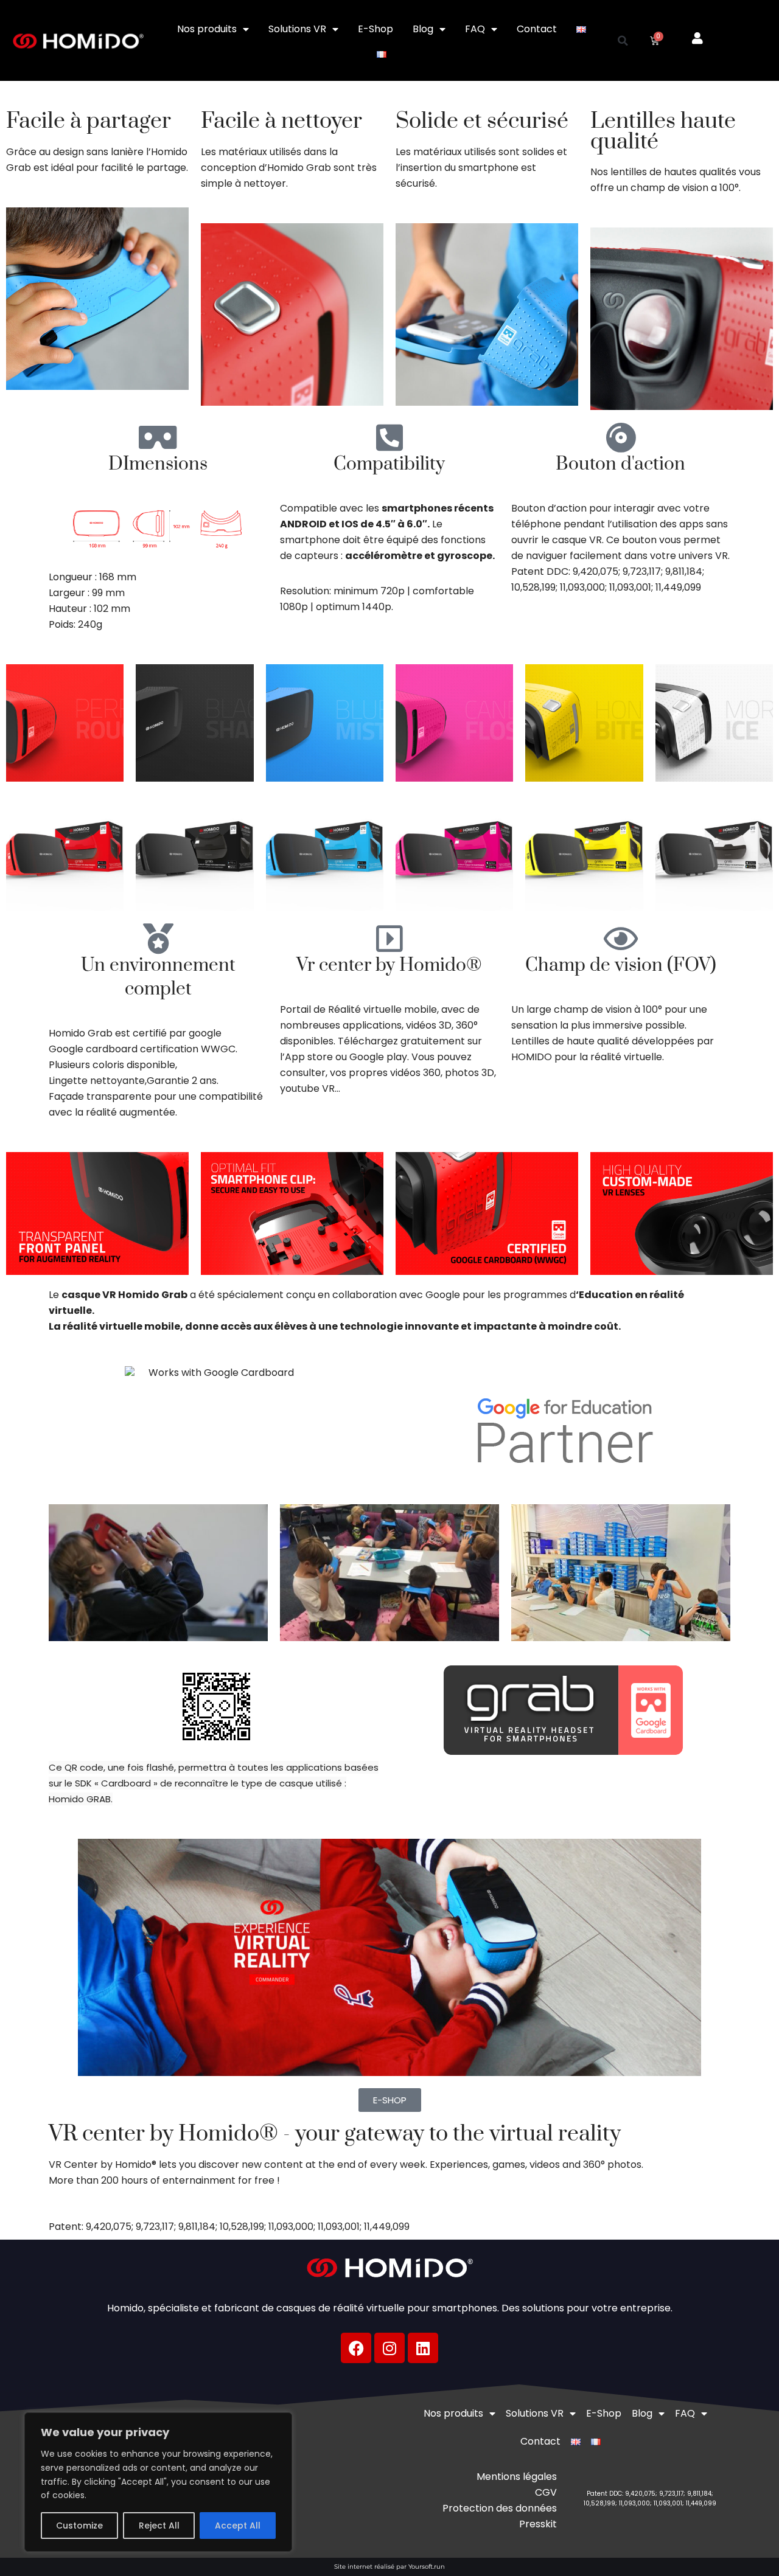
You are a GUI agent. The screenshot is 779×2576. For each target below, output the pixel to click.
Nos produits (207, 29)
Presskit (538, 2524)
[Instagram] (389, 2348)
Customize (79, 2526)
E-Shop (376, 29)
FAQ (475, 29)
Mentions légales (517, 2477)
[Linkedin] (423, 2348)
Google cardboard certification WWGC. (143, 1049)
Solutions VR (297, 29)
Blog (423, 29)
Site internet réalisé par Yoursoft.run (389, 2567)
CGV (546, 2492)
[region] (158, 2482)
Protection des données (500, 2508)
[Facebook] (356, 2348)
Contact (537, 29)
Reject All (159, 2526)
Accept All (238, 2526)
